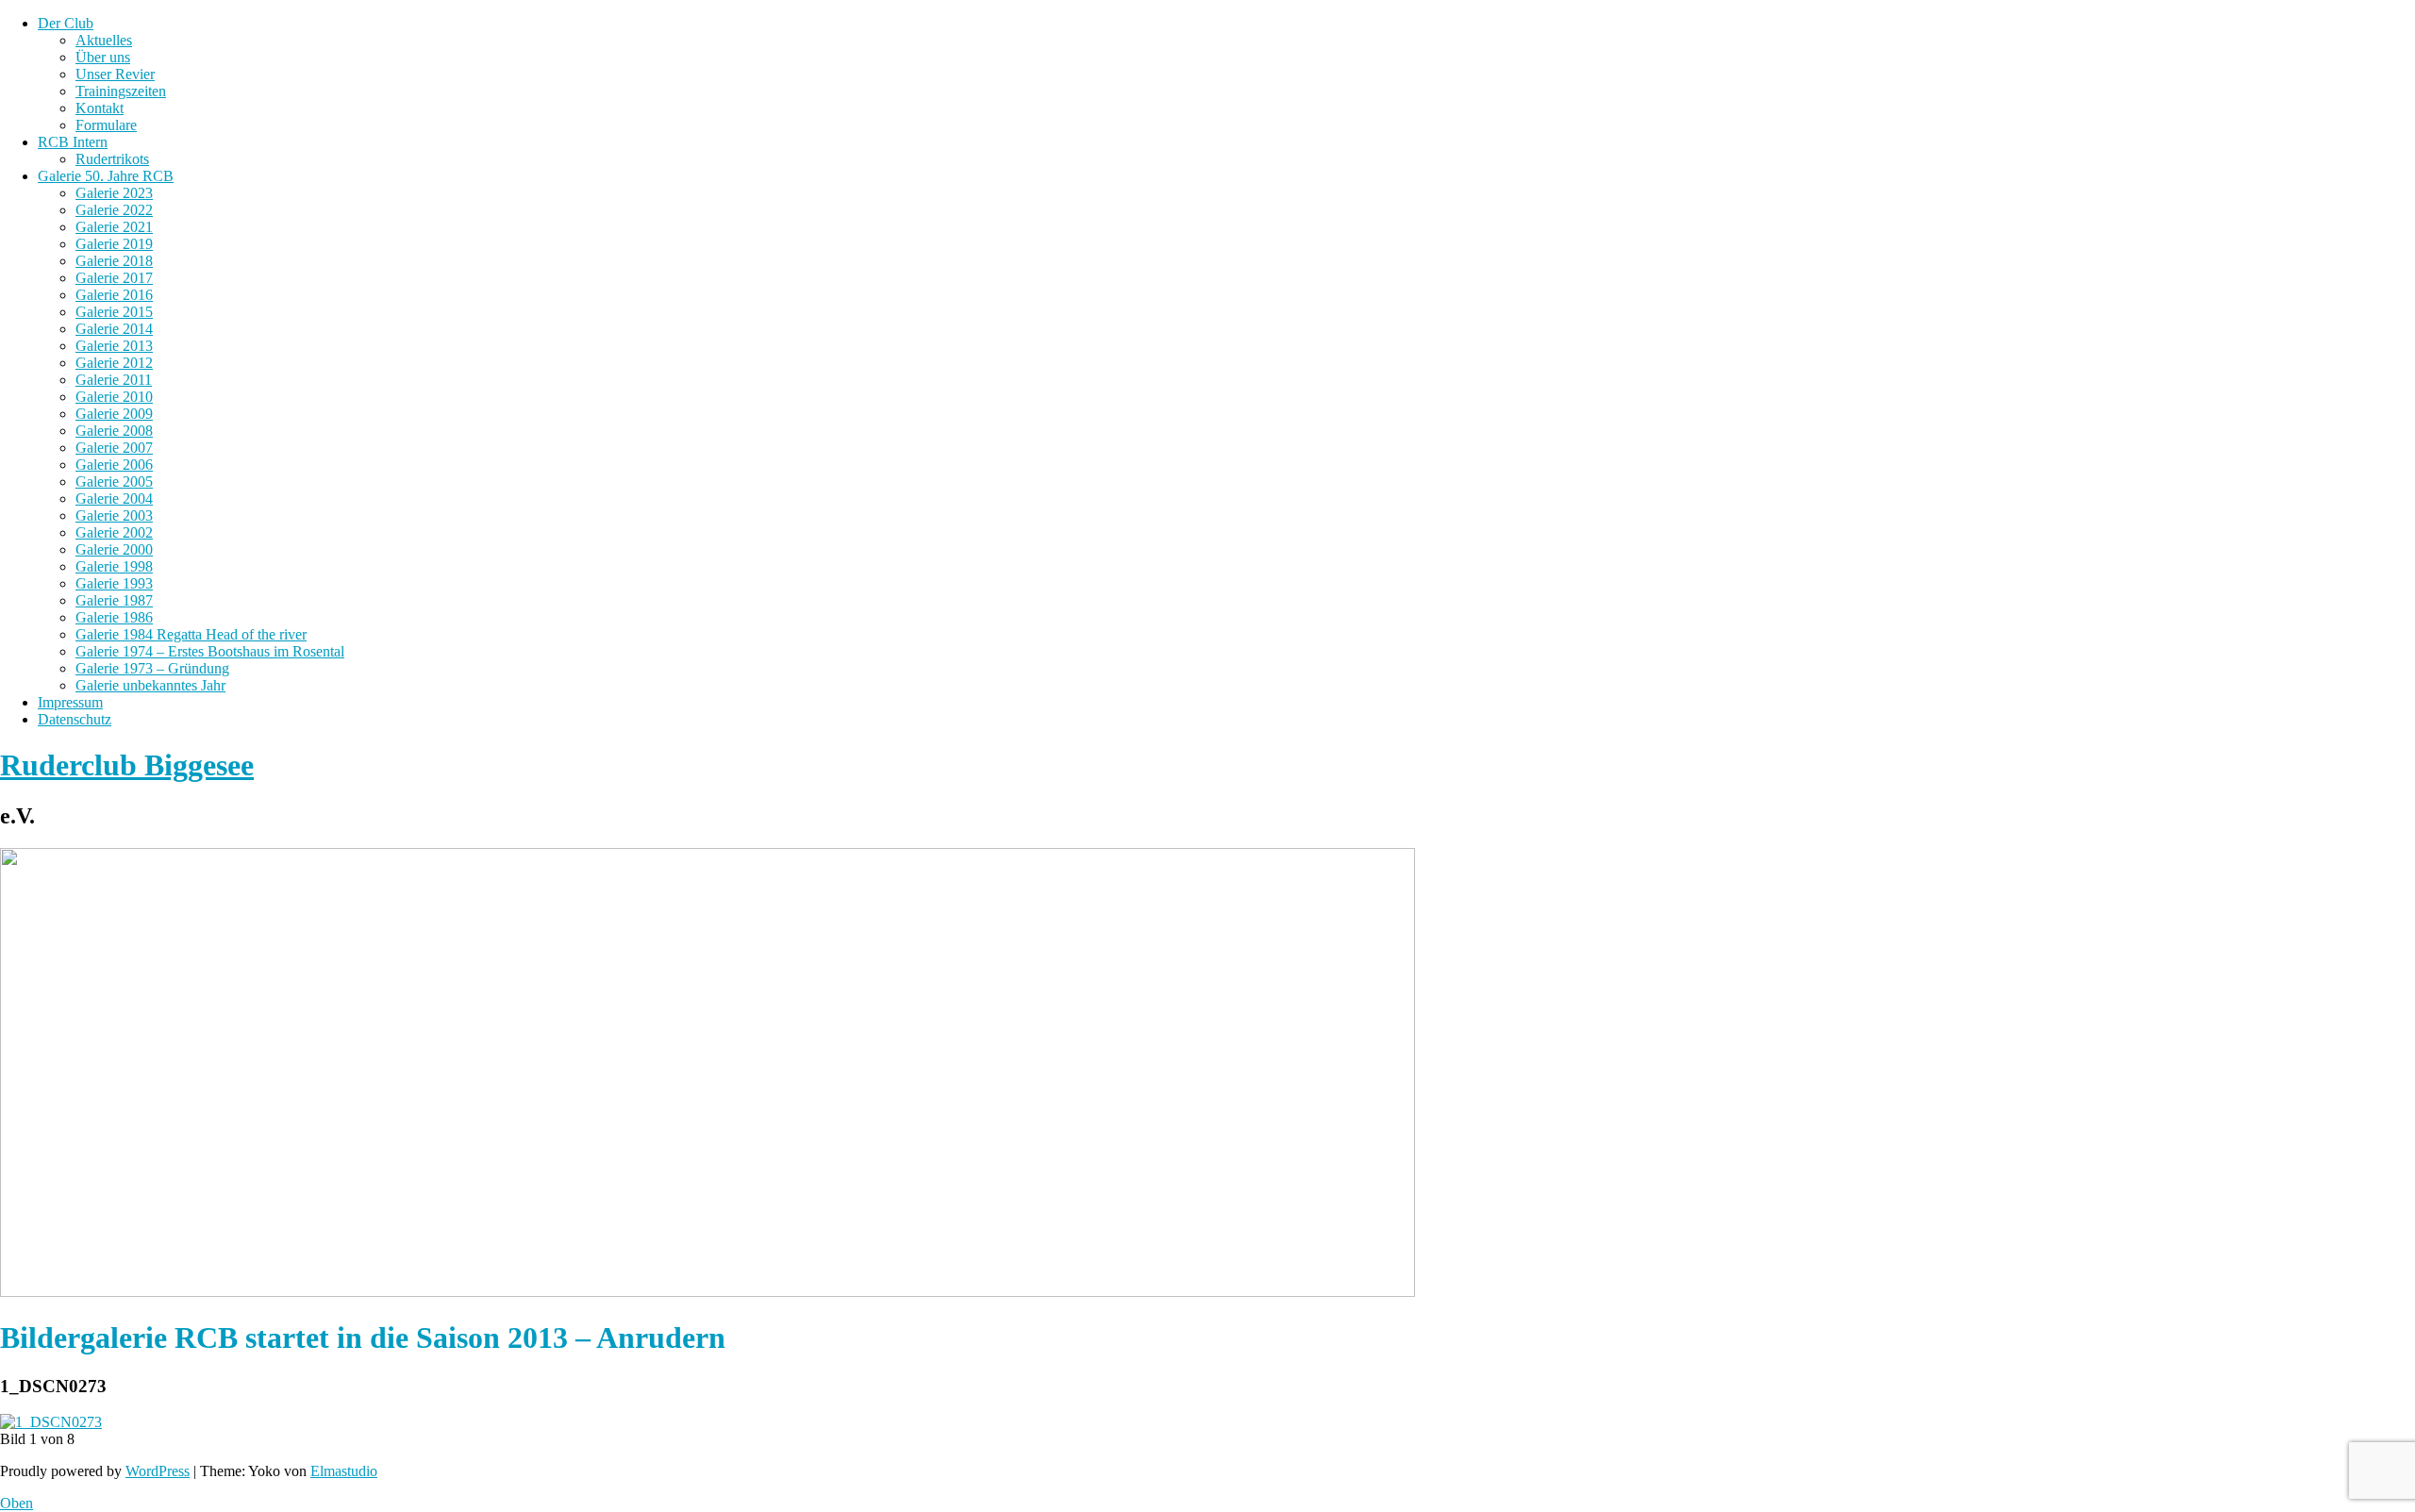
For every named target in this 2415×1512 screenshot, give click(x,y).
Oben (17, 1503)
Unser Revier (115, 74)
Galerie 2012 (114, 363)
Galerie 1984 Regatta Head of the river (191, 634)
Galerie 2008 (114, 431)
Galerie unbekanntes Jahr (150, 685)
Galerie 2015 (114, 312)
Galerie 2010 (114, 397)
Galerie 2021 (114, 227)
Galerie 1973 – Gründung (152, 668)
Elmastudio (344, 1471)
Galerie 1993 (114, 583)
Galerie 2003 (114, 515)
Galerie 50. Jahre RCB (106, 176)
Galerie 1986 (114, 617)
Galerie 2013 (114, 346)
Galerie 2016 (114, 295)
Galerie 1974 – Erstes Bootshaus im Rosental (210, 651)
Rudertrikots (112, 159)
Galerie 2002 (114, 532)
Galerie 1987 (114, 600)
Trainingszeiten (121, 91)
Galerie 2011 (114, 380)
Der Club (66, 23)
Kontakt (100, 108)
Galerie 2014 (114, 329)
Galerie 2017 (114, 278)
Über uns (103, 57)
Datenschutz (75, 719)
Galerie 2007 (114, 448)
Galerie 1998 (114, 566)
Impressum (70, 702)
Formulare (106, 125)
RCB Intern (73, 142)
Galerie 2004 (114, 498)
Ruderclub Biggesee (127, 765)
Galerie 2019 (114, 244)
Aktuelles (104, 40)
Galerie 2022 (114, 210)
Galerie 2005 (114, 482)
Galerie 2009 (114, 414)
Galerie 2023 (114, 193)
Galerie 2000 (114, 549)
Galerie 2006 (114, 465)
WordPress (158, 1471)
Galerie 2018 (114, 261)
